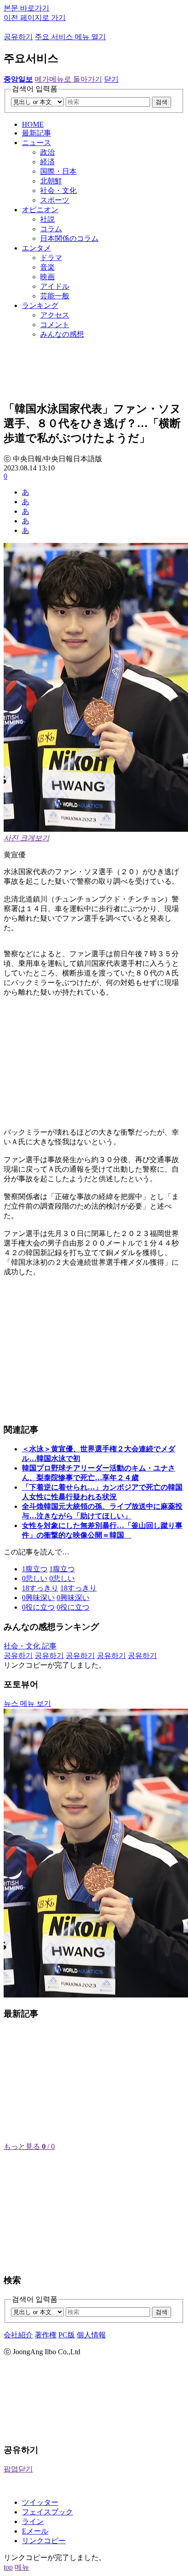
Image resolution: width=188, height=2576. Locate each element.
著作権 (46, 2335)
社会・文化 (58, 190)
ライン (33, 2521)
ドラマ (51, 258)
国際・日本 (58, 171)
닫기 (111, 79)
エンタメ (37, 248)
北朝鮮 (51, 181)
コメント (55, 325)
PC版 (67, 2335)
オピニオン (40, 210)
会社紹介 (18, 2335)
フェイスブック (47, 2512)
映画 (47, 277)
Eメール (35, 2531)
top (8, 2567)
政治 (47, 152)
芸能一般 (55, 296)
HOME (33, 124)
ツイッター (40, 2502)
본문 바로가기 (26, 8)
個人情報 (91, 2335)
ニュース (37, 143)
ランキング (40, 305)
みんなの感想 (62, 334)
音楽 (47, 267)
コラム (51, 229)
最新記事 (37, 133)
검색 (162, 102)
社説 (47, 219)
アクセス (55, 315)
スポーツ (55, 200)
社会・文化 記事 (30, 1646)
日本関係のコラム (69, 238)
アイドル (55, 286)
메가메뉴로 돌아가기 (68, 79)
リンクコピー (44, 2541)
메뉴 (22, 2567)
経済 (47, 162)
